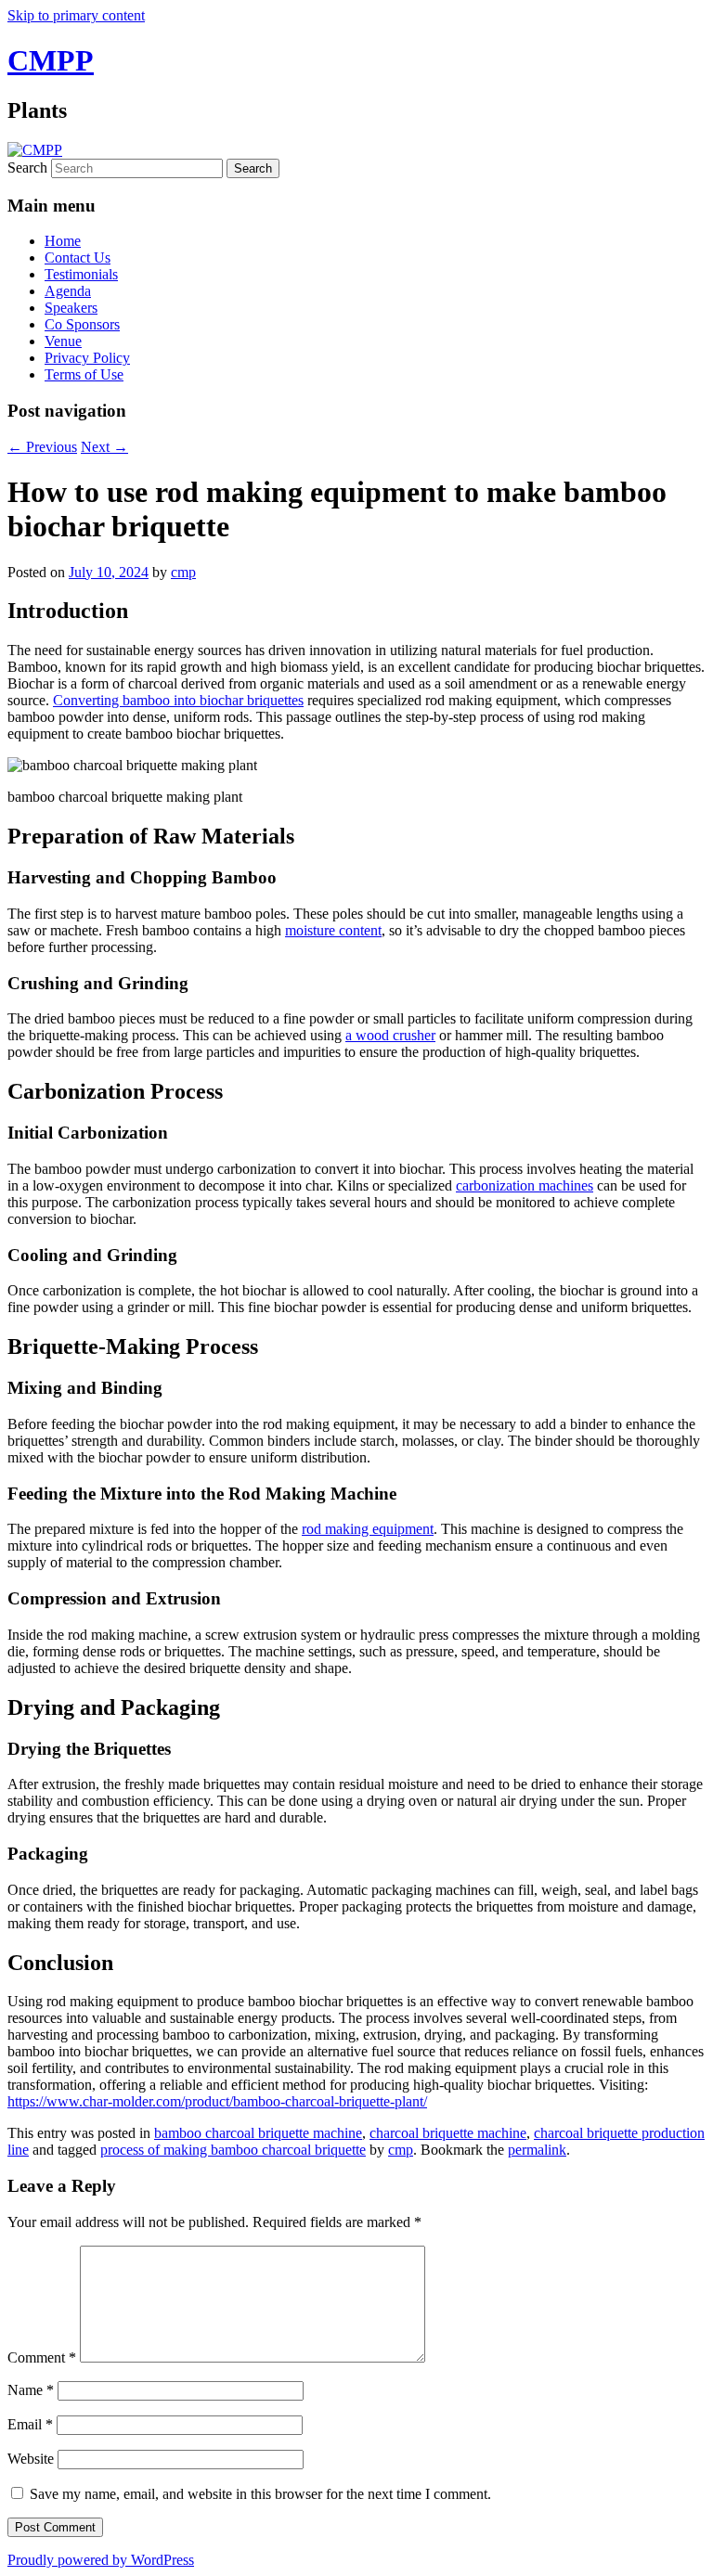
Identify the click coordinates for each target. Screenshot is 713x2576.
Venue (63, 341)
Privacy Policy (87, 358)
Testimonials (81, 274)
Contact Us (78, 258)
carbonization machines (525, 1185)
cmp (183, 572)
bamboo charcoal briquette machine (258, 2133)
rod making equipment (368, 1529)
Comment (42, 2357)
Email (30, 2424)
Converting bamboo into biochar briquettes (178, 700)
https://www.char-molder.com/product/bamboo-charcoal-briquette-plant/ (217, 2101)
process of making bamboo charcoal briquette (233, 2150)
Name (31, 2390)
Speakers (71, 308)
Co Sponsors (82, 324)
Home (63, 241)
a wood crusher (390, 1035)
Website (31, 2459)
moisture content (333, 930)
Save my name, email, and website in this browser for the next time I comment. (260, 2494)
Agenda (68, 291)
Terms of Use (84, 374)
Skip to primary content (76, 15)
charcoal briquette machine (448, 2133)
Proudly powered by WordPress (101, 2560)
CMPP (51, 60)
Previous (42, 447)
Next (104, 447)
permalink (537, 2150)
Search (27, 167)
